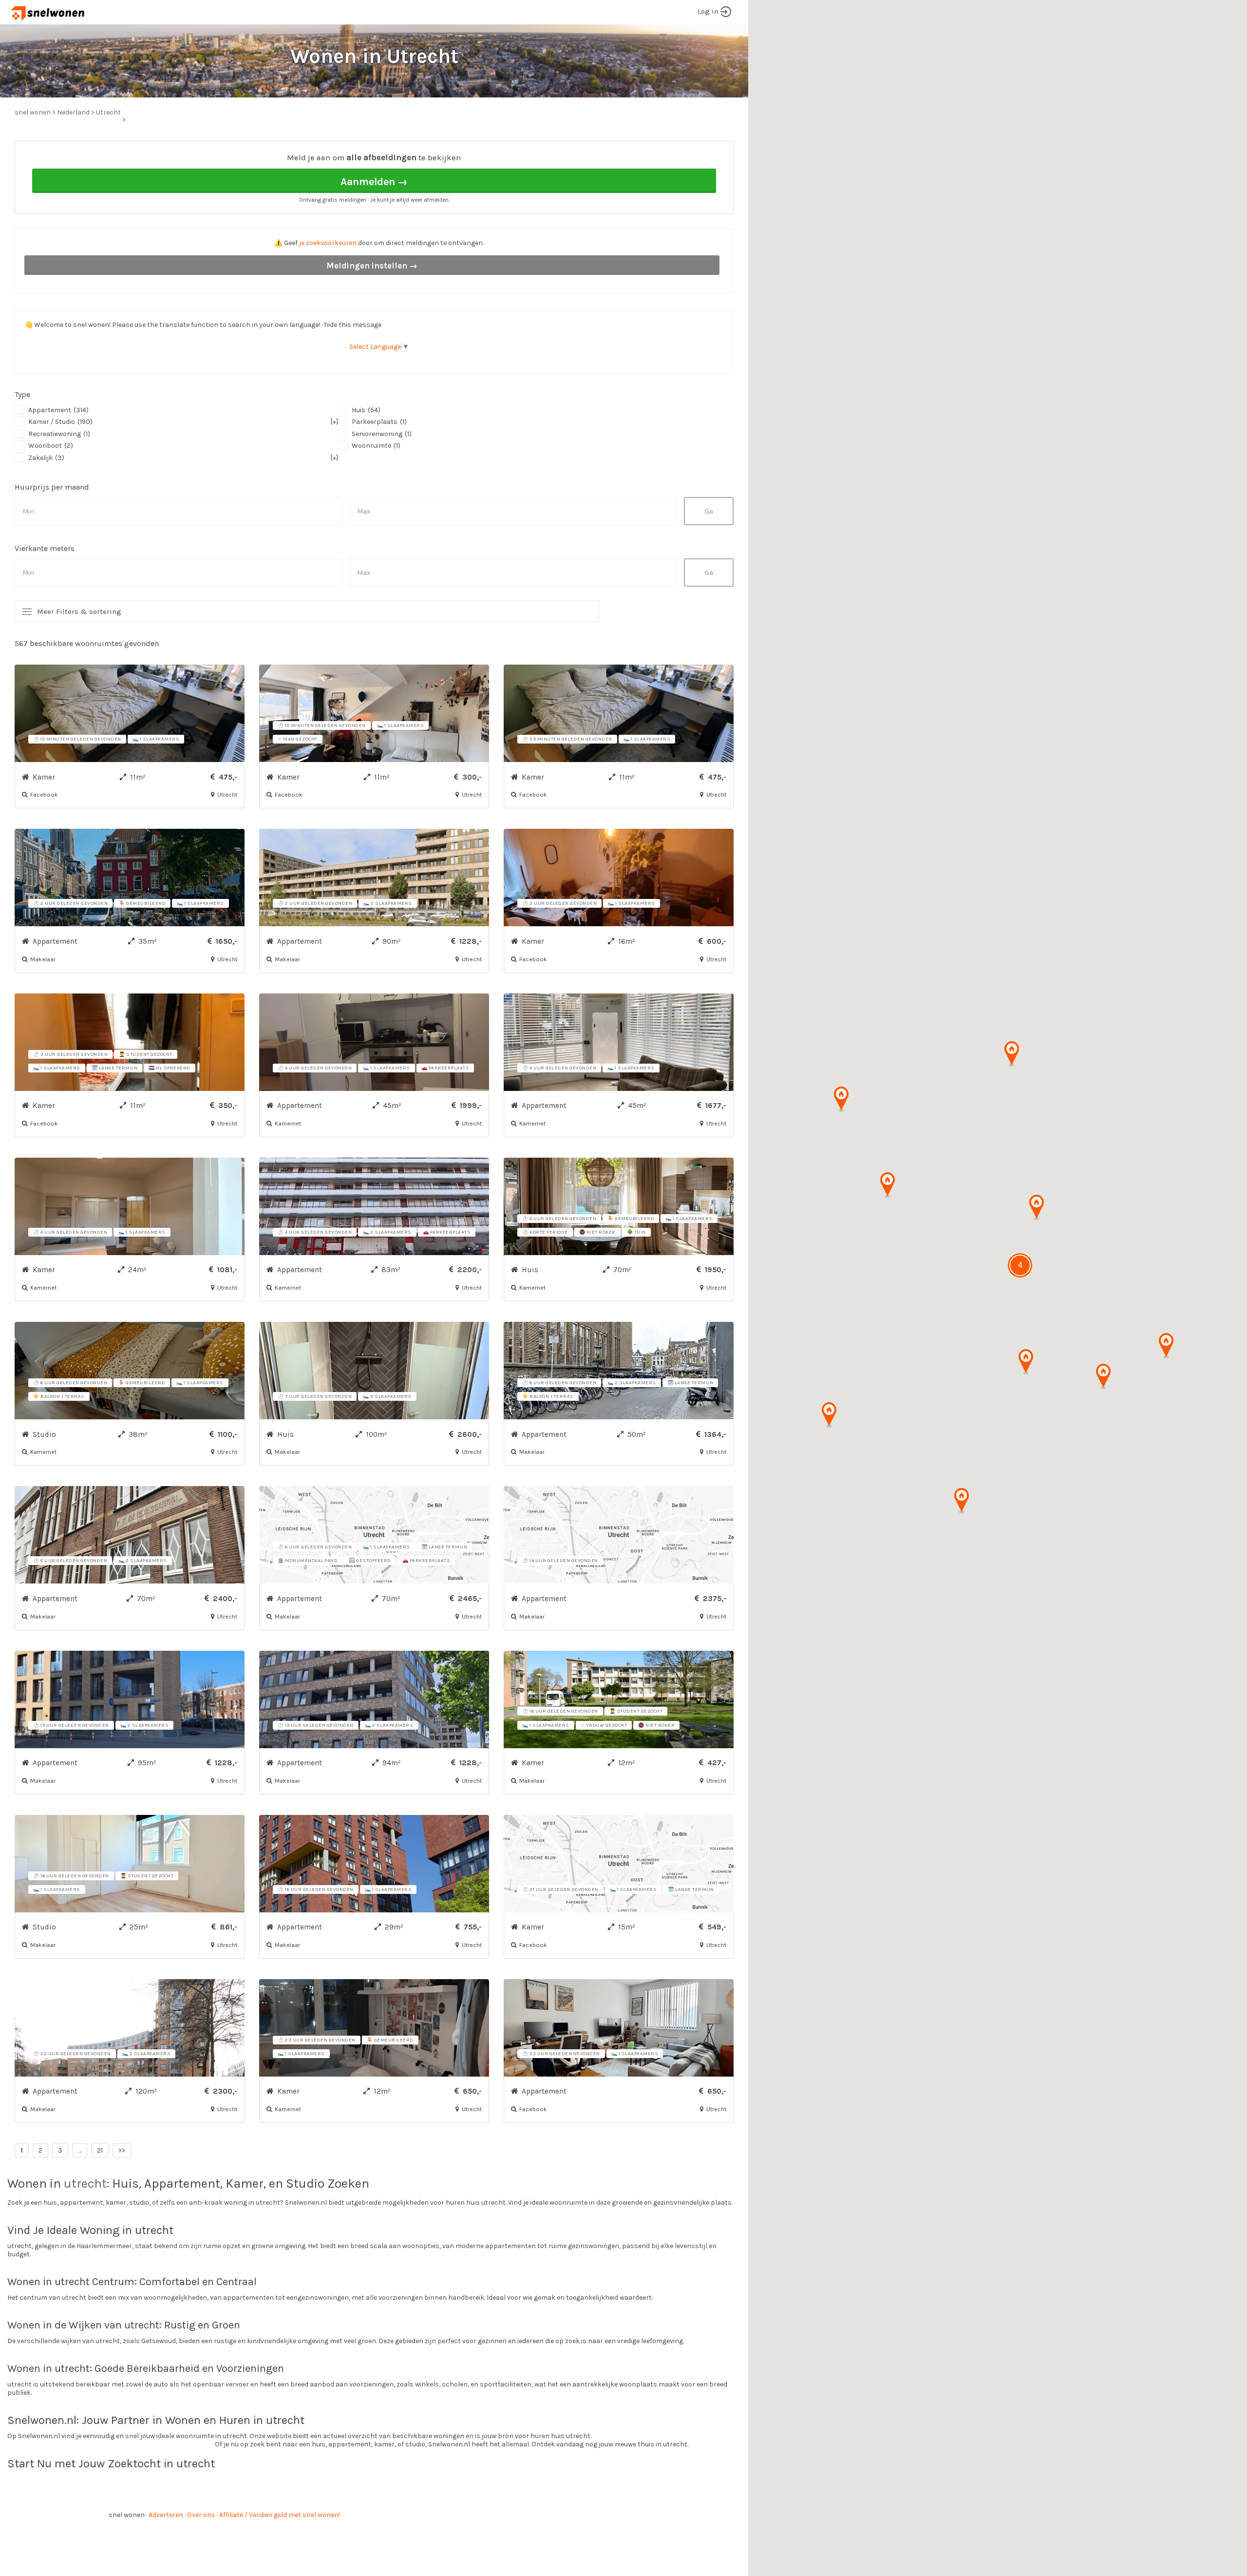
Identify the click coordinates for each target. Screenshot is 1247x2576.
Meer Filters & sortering (79, 611)
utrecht (85, 2184)
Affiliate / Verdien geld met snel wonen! (280, 2515)
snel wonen (127, 2515)
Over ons (201, 2515)
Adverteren (166, 2515)
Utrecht (108, 112)
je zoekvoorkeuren (328, 243)
